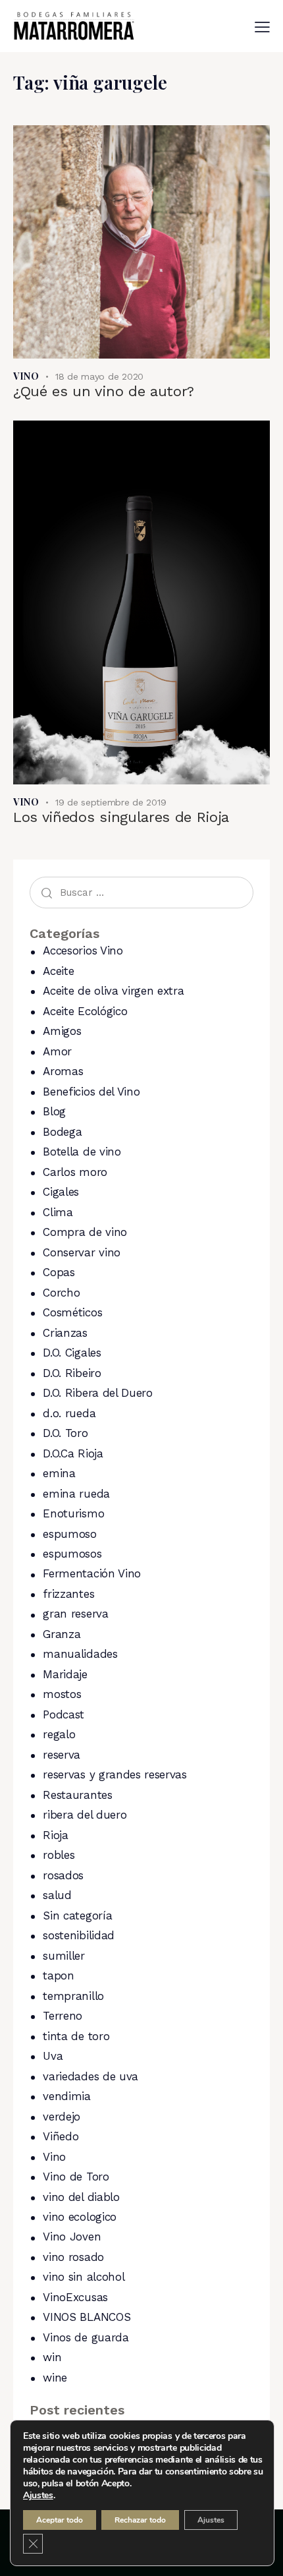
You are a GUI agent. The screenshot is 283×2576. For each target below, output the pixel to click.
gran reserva (75, 1614)
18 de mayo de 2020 (99, 376)
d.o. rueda (69, 1413)
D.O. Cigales (72, 1353)
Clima (58, 1212)
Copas (59, 1272)
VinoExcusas (75, 2297)
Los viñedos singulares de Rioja (121, 817)
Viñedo (61, 2136)
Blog (54, 1111)
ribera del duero (85, 1815)
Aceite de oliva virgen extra (113, 991)
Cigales (61, 1192)
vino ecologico (80, 2217)
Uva (53, 2056)
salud (57, 1895)
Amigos (62, 1031)
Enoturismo (73, 1513)
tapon (58, 1976)
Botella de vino (82, 1152)
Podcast (64, 1714)
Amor (57, 1051)
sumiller (64, 1956)
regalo (59, 1734)
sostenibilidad (79, 1935)
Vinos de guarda (86, 2337)
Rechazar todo (140, 2520)
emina (59, 1473)
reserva (62, 1755)
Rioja (55, 1835)
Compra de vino (85, 1232)
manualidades (80, 1654)
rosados (63, 1875)
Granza (62, 1634)
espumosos (72, 1554)
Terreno (63, 2016)
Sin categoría (77, 1916)
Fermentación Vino (92, 1573)
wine (55, 2378)
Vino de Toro (76, 2177)
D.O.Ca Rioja (73, 1453)
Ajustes (38, 2496)
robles (59, 1855)
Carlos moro (75, 1172)
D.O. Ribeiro (72, 1373)
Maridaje (65, 1674)
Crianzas (65, 1333)
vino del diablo (81, 2197)
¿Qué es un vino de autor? (104, 391)
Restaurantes (77, 1795)
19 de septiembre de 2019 (111, 802)
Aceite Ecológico (85, 1011)
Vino (26, 376)
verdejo (62, 2117)
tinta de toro (76, 2036)
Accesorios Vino (83, 951)
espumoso (69, 1534)
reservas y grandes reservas (115, 1774)
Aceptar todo (60, 2520)
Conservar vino (82, 1252)
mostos (62, 1694)
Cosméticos (72, 1312)
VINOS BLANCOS (87, 2317)
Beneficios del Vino (91, 1092)
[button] (262, 27)
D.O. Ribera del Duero (97, 1393)
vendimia (66, 2096)
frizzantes (68, 1594)
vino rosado (73, 2257)
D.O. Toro (65, 1433)
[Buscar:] (141, 892)
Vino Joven (72, 2237)
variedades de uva (90, 2076)
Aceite (58, 971)
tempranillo (73, 1996)
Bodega (62, 1132)
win (52, 2357)
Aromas (63, 1071)
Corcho (61, 1293)
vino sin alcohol (84, 2277)
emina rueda (76, 1494)
